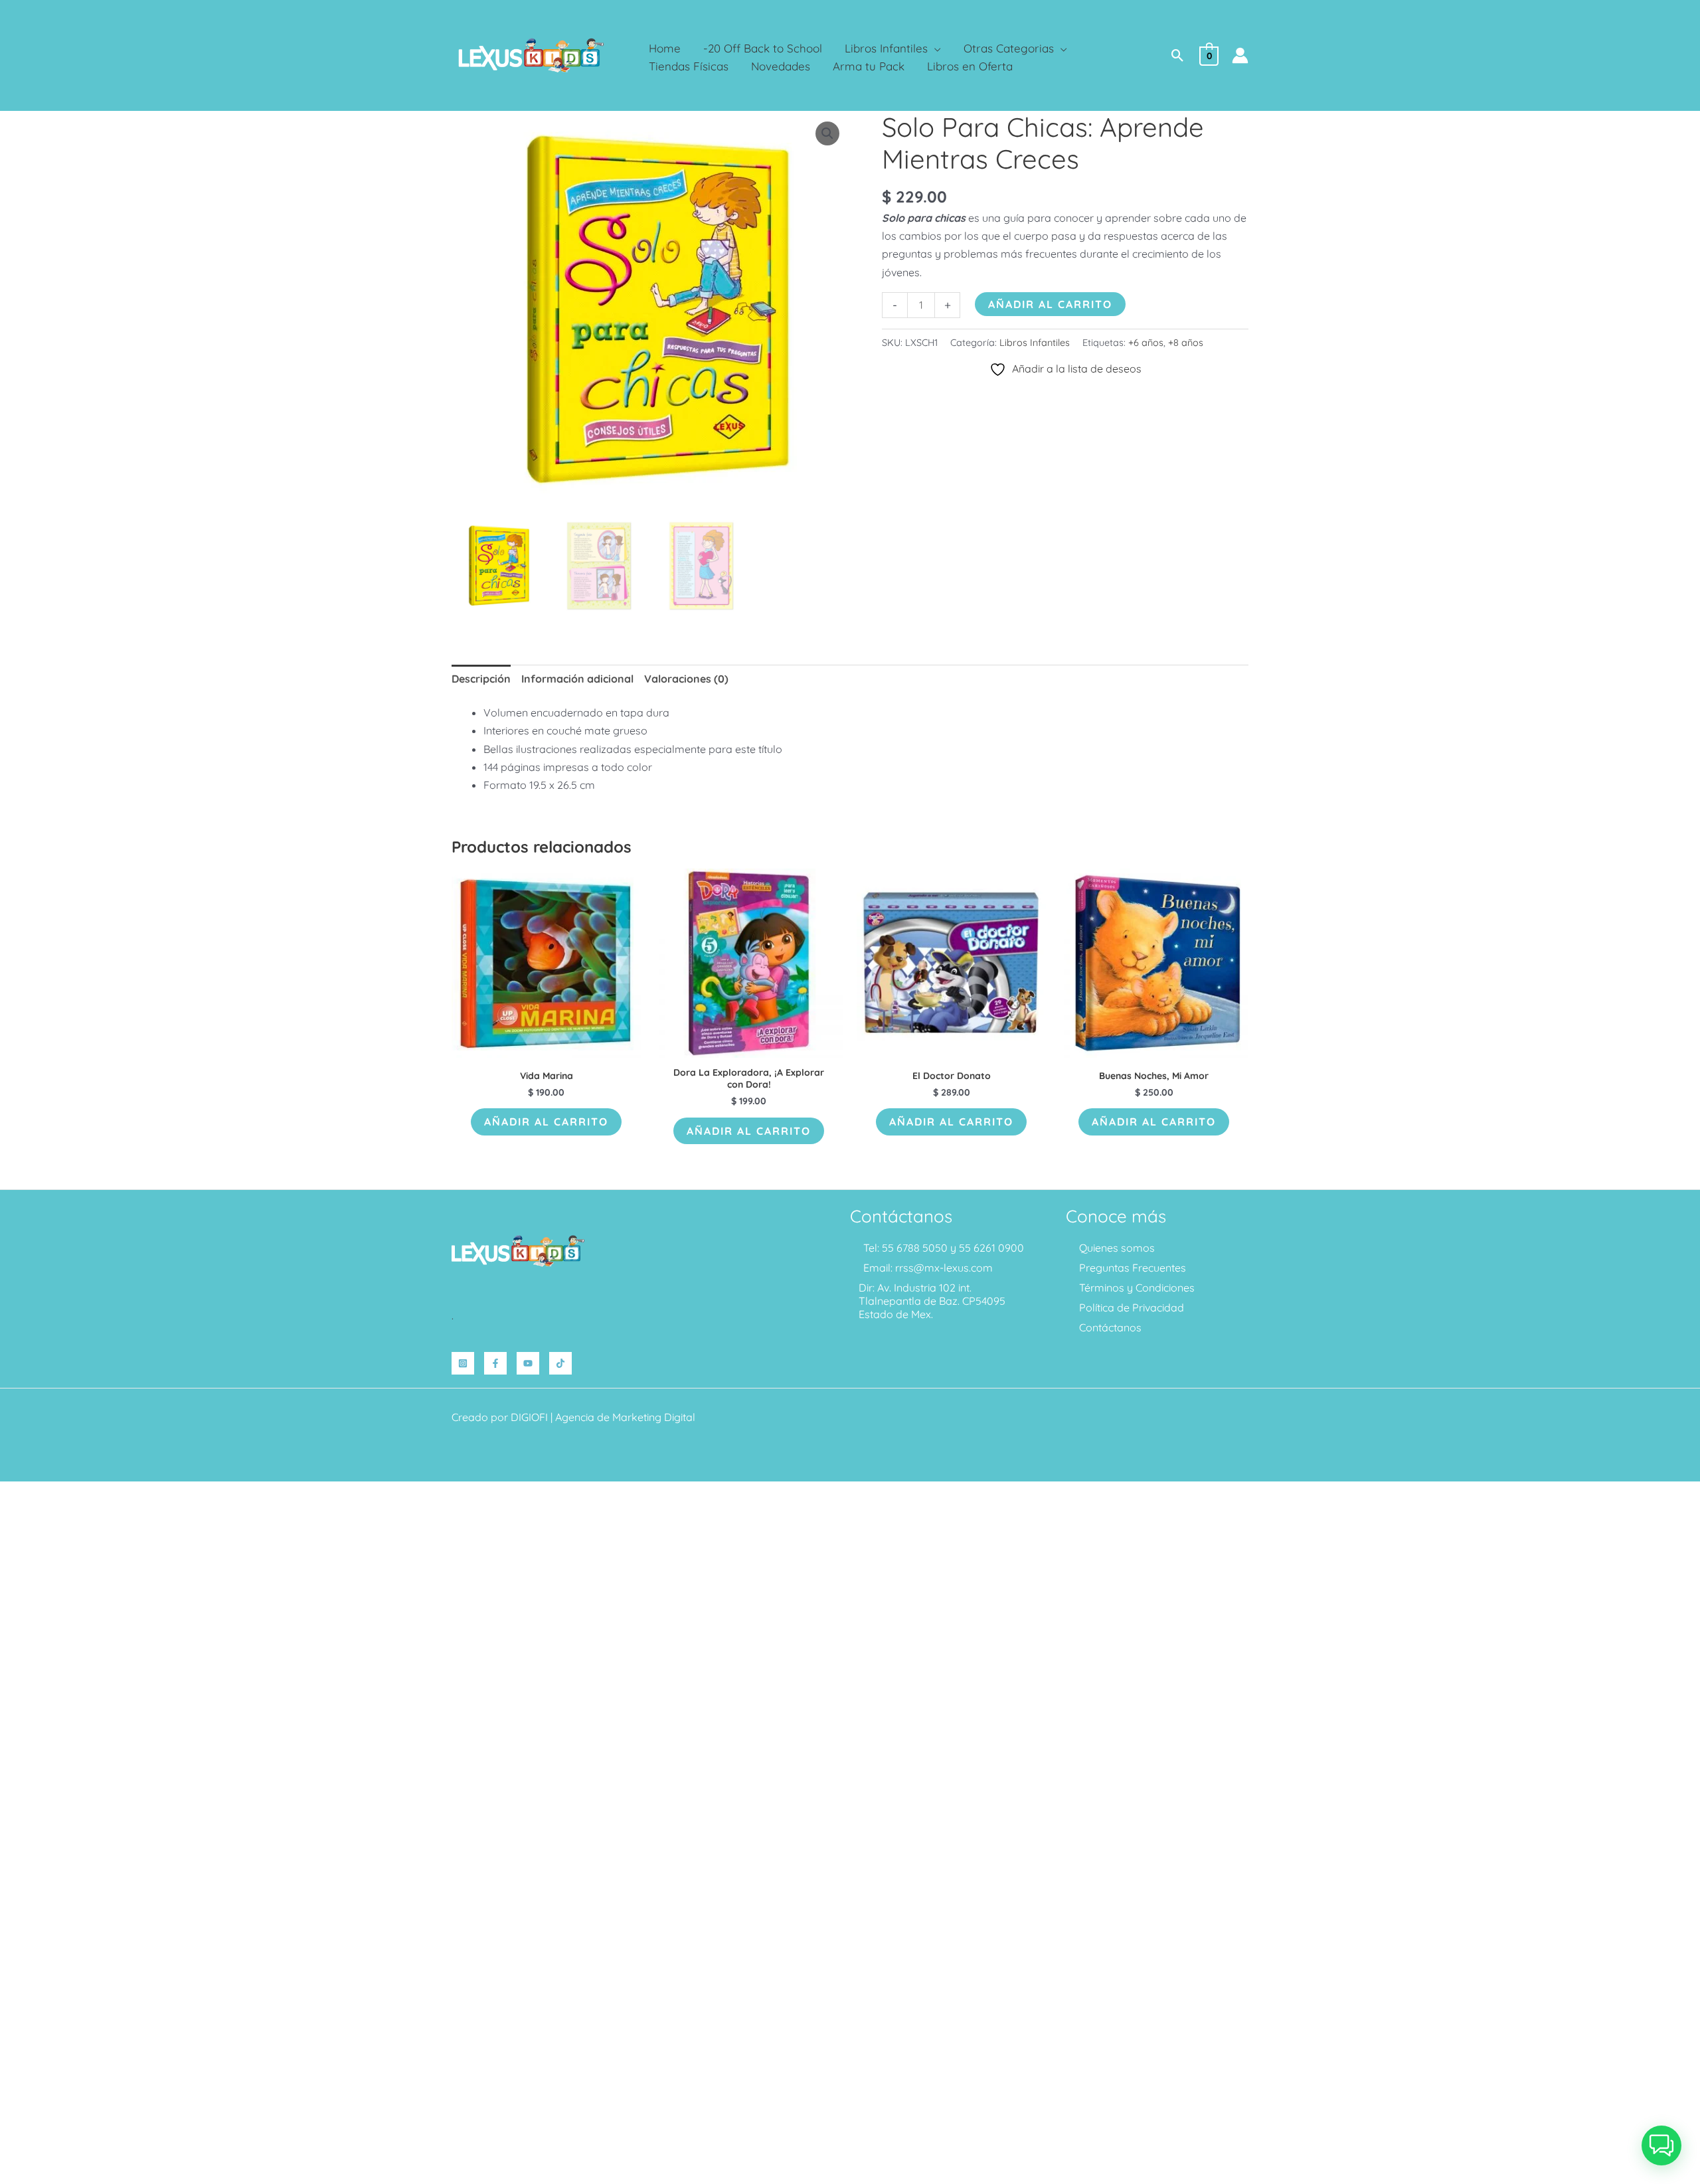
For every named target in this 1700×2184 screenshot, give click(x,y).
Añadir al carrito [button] (546, 1122)
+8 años (1186, 343)
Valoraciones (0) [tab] (686, 679)
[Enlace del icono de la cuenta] (1240, 55)
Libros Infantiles (1035, 343)
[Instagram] (463, 1363)
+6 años (1146, 343)
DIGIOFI (529, 1417)
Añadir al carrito (1050, 304)
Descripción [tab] (481, 679)
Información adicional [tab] (577, 679)
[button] (934, 48)
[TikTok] (560, 1363)
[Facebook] (495, 1363)
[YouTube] (528, 1363)
